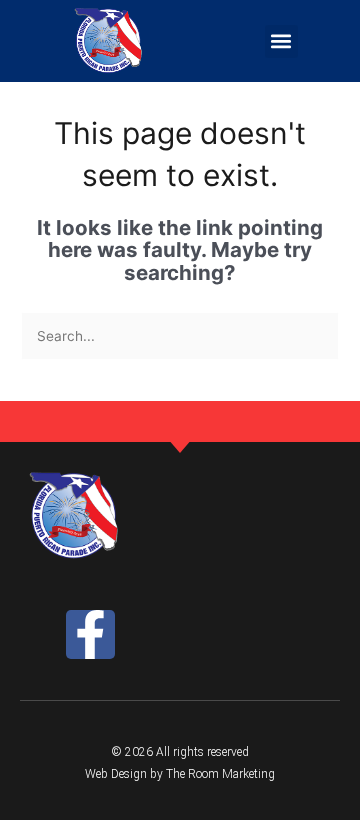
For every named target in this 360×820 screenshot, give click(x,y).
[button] (281, 41)
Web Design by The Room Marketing (180, 774)
